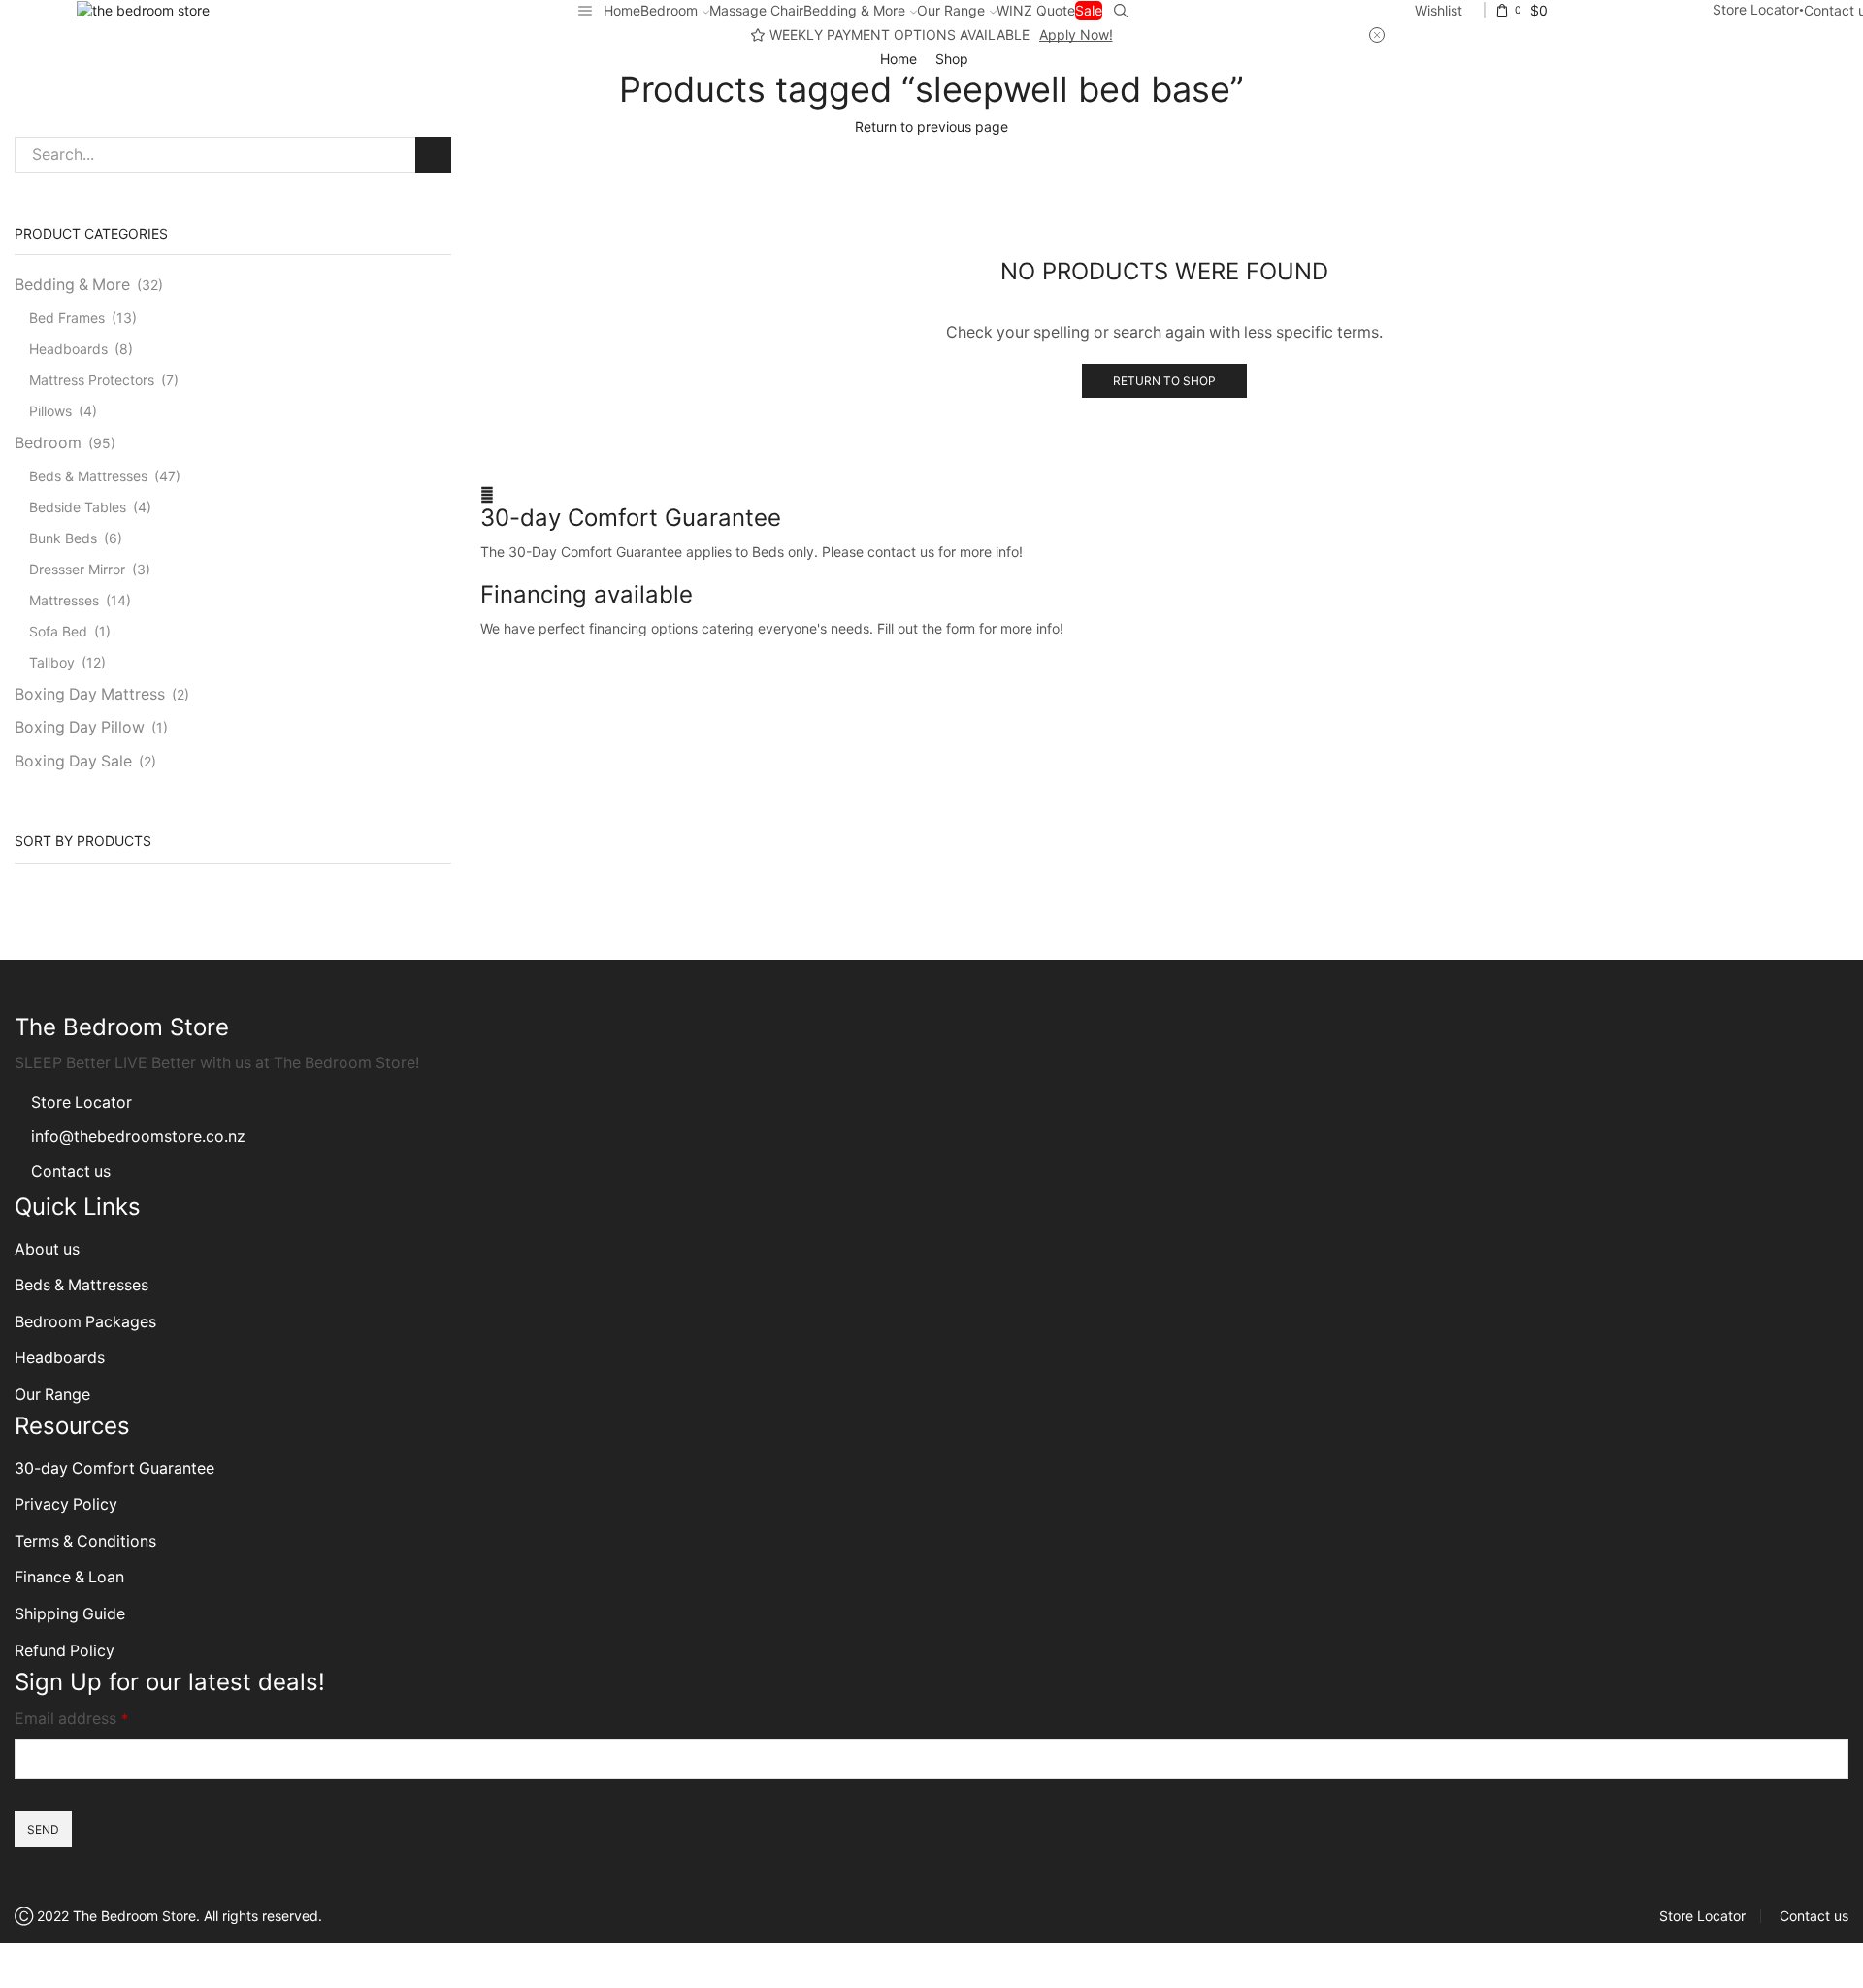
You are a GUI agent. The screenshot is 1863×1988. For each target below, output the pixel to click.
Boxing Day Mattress (90, 694)
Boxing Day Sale (73, 761)
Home (622, 10)
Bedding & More (854, 10)
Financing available (587, 594)
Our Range (951, 10)
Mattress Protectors (92, 380)
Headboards (68, 349)
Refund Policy (65, 1651)
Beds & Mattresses (88, 476)
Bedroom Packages (87, 1322)
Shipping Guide (70, 1614)
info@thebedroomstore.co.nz (138, 1137)
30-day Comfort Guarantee (631, 518)
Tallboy (52, 662)
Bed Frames (67, 318)
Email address (71, 1719)
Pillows (50, 411)
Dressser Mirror (77, 569)
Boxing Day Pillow (80, 727)
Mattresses (64, 600)
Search (433, 155)
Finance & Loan (69, 1577)
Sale (1089, 10)
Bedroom (669, 10)
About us (47, 1249)
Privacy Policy (66, 1504)
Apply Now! (1076, 34)
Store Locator (1756, 9)
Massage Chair (756, 10)
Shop (952, 59)
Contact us (71, 1172)
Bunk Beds (63, 538)
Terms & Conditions (85, 1541)
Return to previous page (931, 127)
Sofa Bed (58, 631)
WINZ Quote (1036, 10)
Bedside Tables (78, 507)
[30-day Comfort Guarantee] (487, 494)
